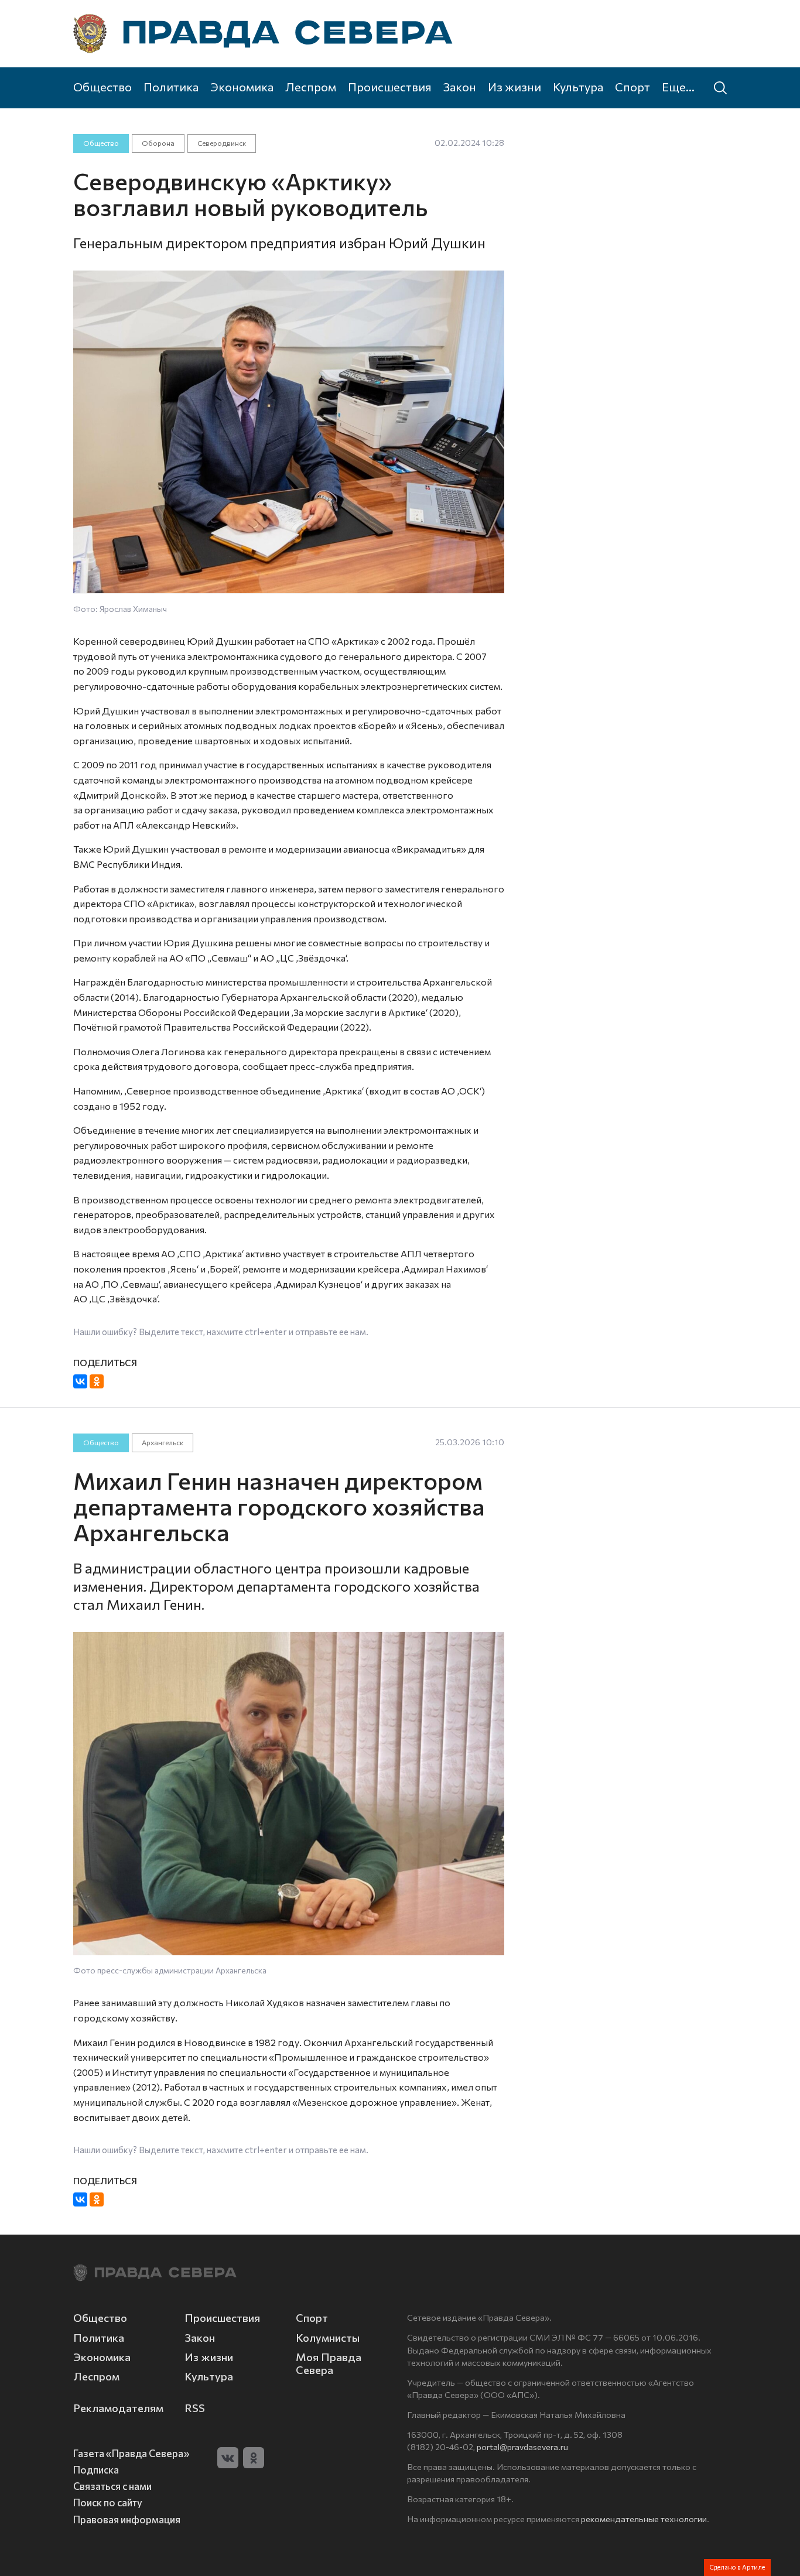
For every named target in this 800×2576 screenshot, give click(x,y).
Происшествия (390, 87)
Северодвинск (222, 143)
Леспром (311, 87)
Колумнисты (328, 2338)
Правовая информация (127, 2519)
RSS (195, 2408)
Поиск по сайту (108, 2502)
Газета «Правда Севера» (131, 2453)
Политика (171, 87)
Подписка (96, 2469)
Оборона (158, 143)
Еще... (678, 87)
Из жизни (514, 87)
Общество (102, 87)
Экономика (242, 87)
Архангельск (163, 1442)
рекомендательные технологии (644, 2519)
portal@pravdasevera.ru (522, 2447)
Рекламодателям (118, 2408)
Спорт (633, 87)
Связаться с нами (112, 2486)
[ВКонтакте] (80, 1381)
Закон (460, 87)
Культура (578, 87)
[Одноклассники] (97, 1381)
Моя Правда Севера (329, 2363)
